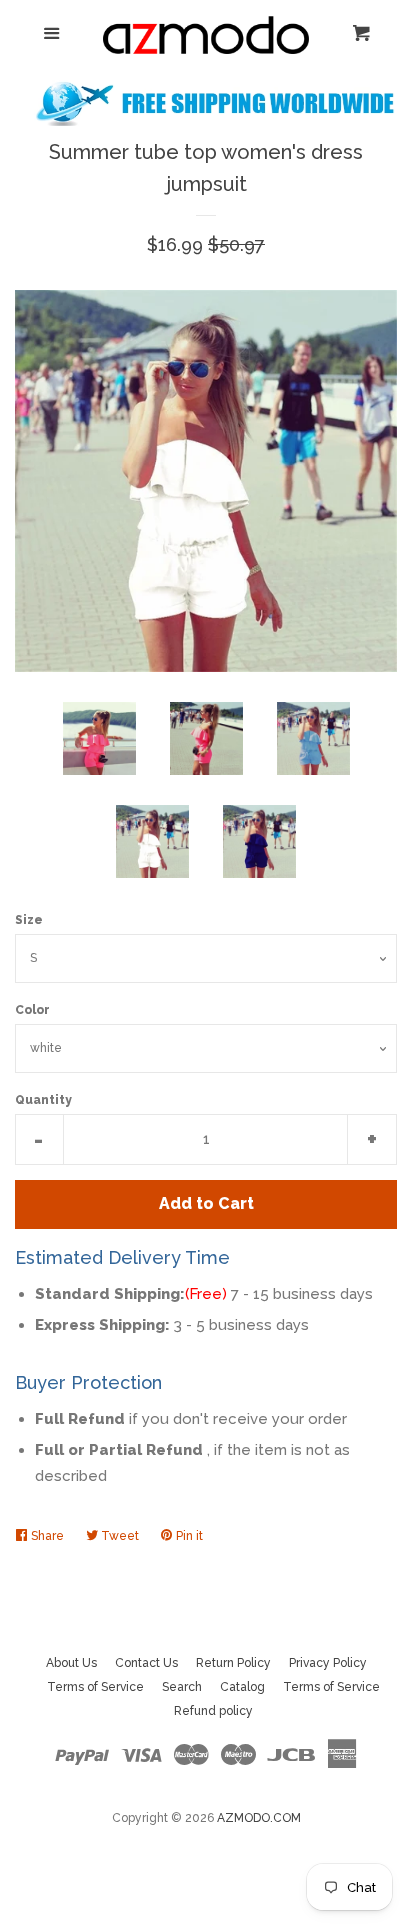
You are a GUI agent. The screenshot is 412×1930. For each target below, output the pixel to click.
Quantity (43, 1100)
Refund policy (213, 1711)
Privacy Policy (328, 1663)
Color (32, 1010)
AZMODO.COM (259, 1818)
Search (182, 1687)
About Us (71, 1663)
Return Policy (233, 1663)
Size (29, 920)
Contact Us (146, 1663)
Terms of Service (95, 1687)
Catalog (242, 1687)
